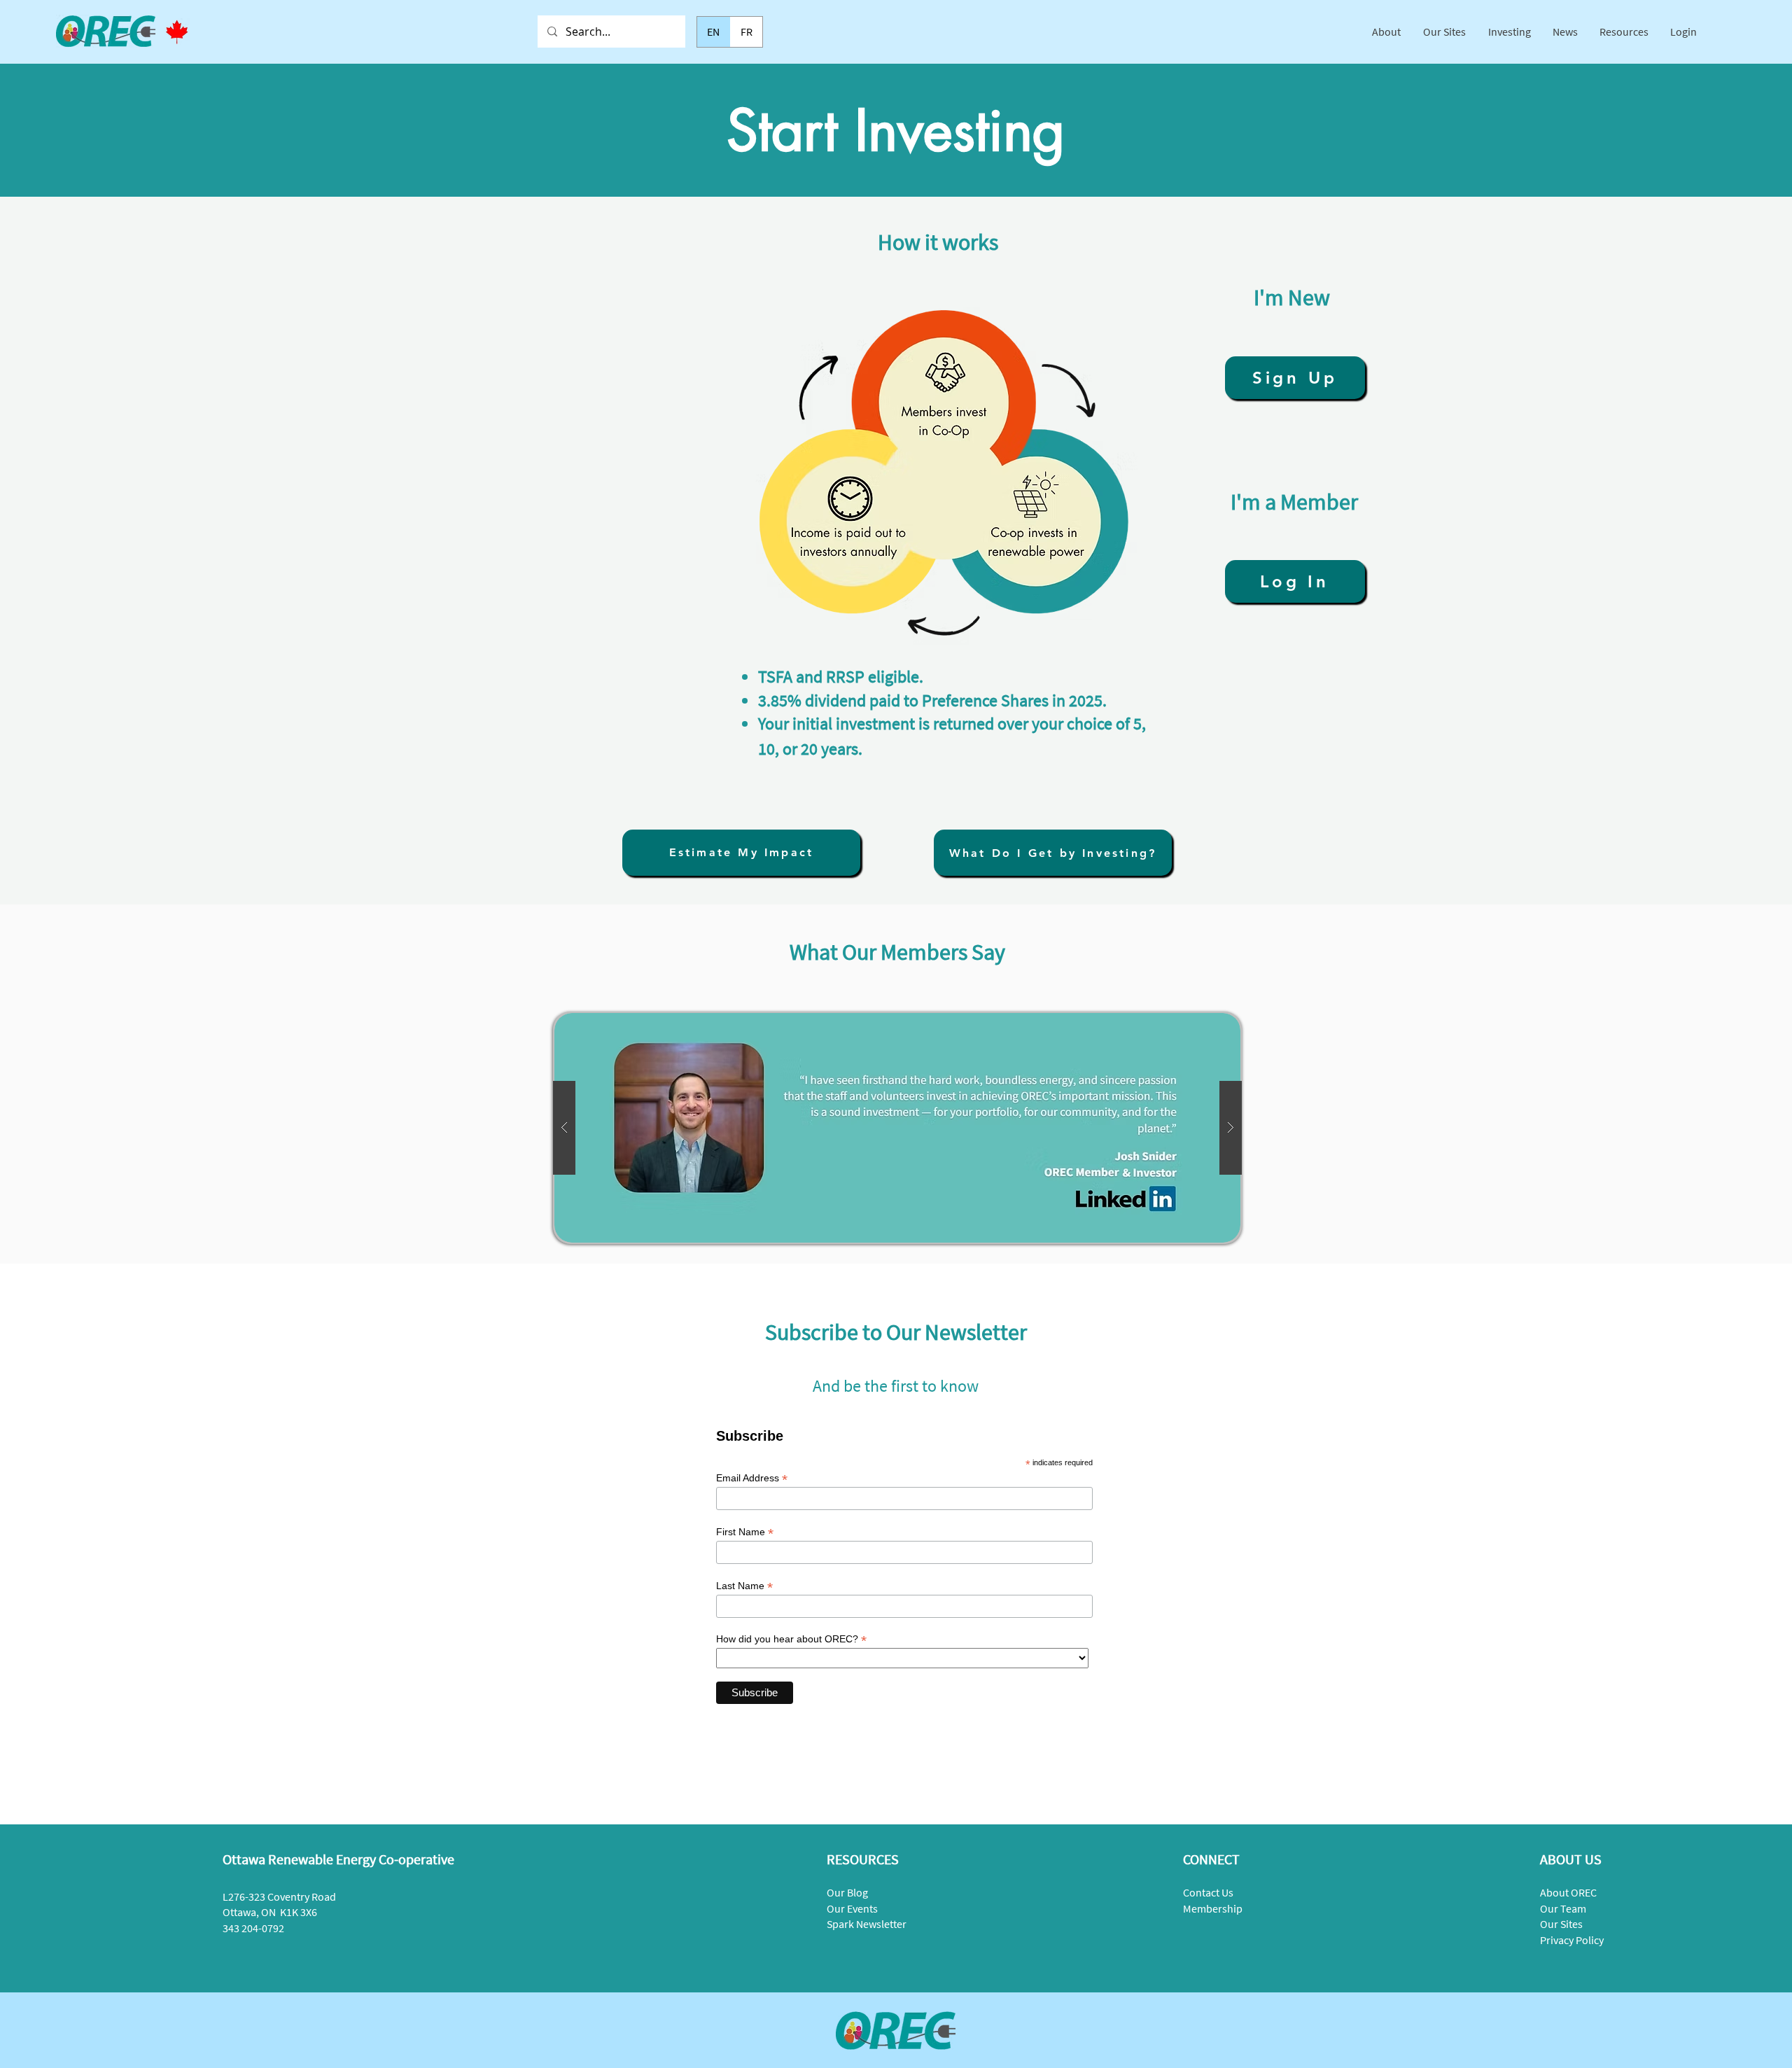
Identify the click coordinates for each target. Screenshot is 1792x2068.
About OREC (1568, 1892)
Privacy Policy (1572, 1940)
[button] (1387, 32)
